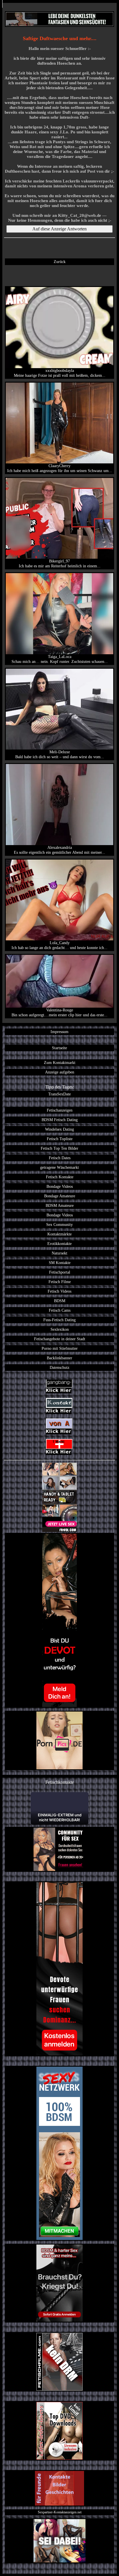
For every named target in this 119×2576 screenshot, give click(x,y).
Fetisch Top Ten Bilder (59, 1148)
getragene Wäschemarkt (59, 1167)
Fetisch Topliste (60, 1139)
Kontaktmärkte (59, 1234)
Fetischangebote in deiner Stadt (60, 1339)
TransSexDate (59, 1094)
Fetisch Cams (60, 1310)
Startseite (59, 1048)
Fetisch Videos (59, 1291)
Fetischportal (60, 1272)
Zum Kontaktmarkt (60, 1063)
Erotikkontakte (59, 1244)
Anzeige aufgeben (60, 1072)
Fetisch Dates (60, 1158)
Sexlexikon (60, 1329)
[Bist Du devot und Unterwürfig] (59, 1620)
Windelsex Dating (59, 1129)
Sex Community (59, 1224)
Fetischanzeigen (60, 1110)
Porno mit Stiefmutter (60, 1348)
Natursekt (59, 1253)
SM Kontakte (60, 1263)
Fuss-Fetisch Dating (59, 1320)
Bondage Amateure (60, 1196)
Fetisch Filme (60, 1282)
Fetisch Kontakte (60, 1177)
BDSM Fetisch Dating (60, 1120)
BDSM (60, 1301)
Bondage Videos (60, 1186)
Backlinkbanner (59, 1358)
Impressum (59, 1032)
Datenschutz (59, 1367)
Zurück (60, 262)
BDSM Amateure (60, 1205)
